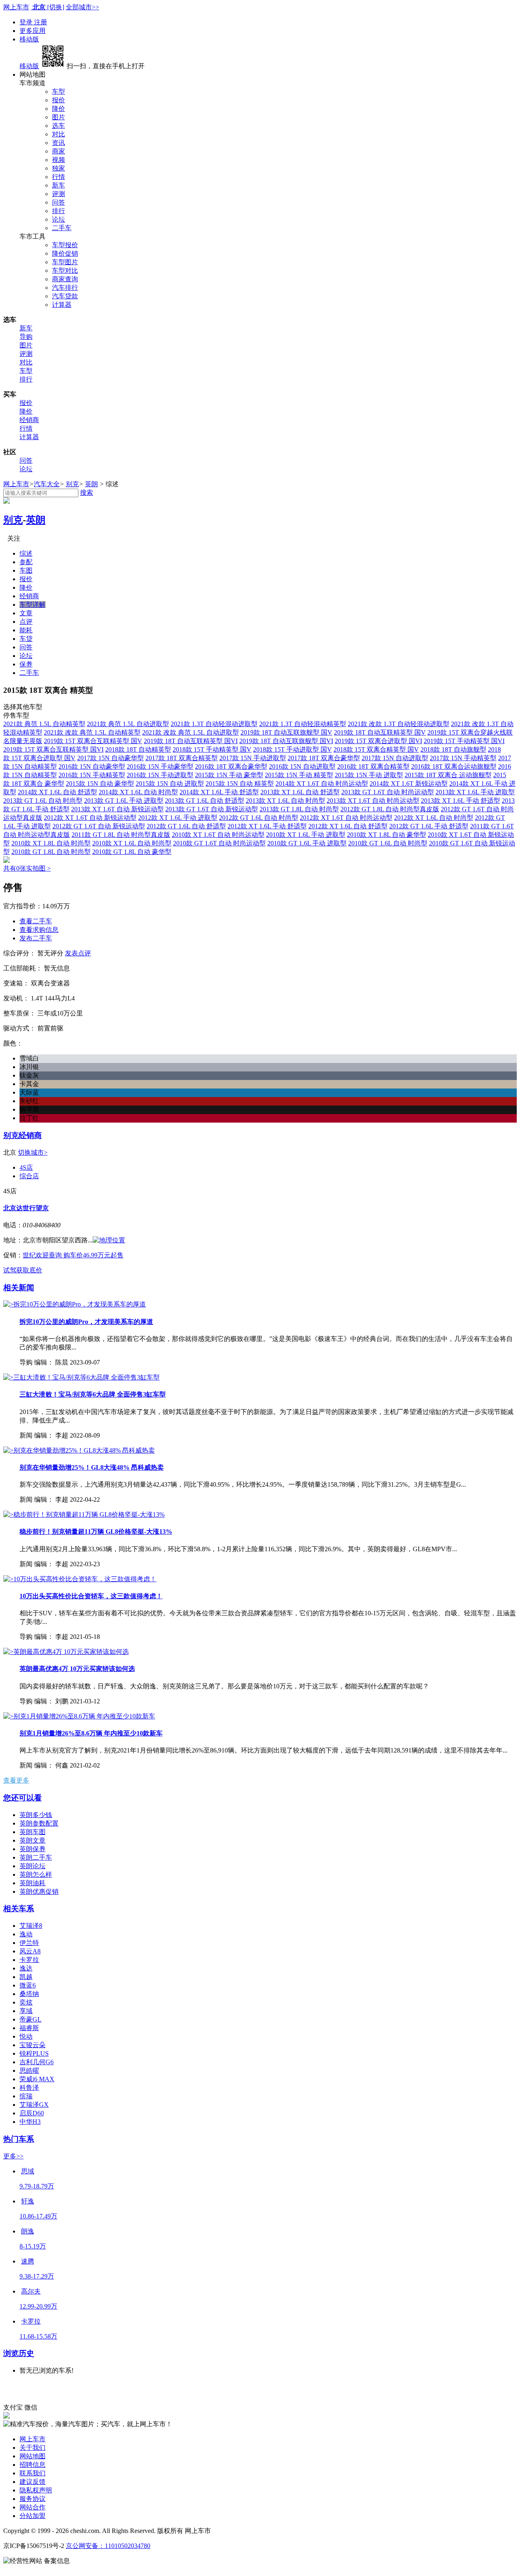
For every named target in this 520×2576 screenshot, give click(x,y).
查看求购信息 (39, 930)
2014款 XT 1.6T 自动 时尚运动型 (322, 784)
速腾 (28, 2261)
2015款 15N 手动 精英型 (299, 775)
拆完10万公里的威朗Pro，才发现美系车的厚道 (86, 1322)
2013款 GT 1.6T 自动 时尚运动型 (388, 792)
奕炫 (26, 2002)
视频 (58, 160)
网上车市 (16, 7)
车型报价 (65, 245)
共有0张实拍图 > (27, 868)
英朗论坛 (32, 1866)
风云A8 (30, 1951)
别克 (72, 484)
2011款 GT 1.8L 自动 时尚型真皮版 (121, 835)
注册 (41, 22)
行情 (58, 177)
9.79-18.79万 (37, 2186)
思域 (28, 2171)
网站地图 (32, 2456)
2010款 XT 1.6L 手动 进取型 (306, 835)
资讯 (58, 143)
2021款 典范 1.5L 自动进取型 (128, 724)
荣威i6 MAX (37, 2079)
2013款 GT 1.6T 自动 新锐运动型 (212, 809)
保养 (26, 664)
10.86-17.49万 (38, 2216)
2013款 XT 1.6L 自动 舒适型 (300, 792)
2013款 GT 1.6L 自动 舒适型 (205, 801)
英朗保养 (32, 1849)
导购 (26, 337)
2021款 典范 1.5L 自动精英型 (44, 724)
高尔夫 (31, 2291)
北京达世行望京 (26, 1208)
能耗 (26, 630)
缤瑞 (26, 2096)
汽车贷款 (65, 296)
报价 (58, 100)
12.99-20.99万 (38, 2306)
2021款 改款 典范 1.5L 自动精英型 (92, 732)
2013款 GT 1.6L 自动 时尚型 (43, 801)
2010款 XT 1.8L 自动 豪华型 (387, 835)
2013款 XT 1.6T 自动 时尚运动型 (373, 801)
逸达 (26, 1968)
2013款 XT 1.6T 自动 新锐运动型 (117, 809)
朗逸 (28, 2231)
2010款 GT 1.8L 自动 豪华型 (132, 852)
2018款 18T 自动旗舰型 (453, 749)
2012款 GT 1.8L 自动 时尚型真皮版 (390, 809)
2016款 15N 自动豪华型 (92, 766)
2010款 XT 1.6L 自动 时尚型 (132, 843)
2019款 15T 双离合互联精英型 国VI (53, 749)
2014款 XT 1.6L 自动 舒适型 (57, 792)
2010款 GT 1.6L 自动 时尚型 (388, 843)
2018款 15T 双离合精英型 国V (376, 749)
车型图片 (65, 262)
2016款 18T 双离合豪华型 (231, 766)
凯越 (26, 1977)
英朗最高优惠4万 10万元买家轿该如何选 (77, 1669)
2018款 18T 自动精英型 (138, 749)
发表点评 (78, 953)
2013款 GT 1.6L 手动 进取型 (124, 801)
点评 (26, 622)
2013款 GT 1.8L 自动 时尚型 (299, 809)
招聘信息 (32, 2465)
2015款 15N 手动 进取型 (369, 775)
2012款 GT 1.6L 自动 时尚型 (259, 818)
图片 (58, 117)
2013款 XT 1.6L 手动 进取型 (475, 792)
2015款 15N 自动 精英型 (240, 784)
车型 (58, 92)
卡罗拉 (29, 1960)
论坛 (58, 219)
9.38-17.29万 (37, 2276)
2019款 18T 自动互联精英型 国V (380, 732)
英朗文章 (32, 1840)
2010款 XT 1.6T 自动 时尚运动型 (218, 835)
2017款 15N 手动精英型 (463, 758)
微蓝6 (28, 1985)
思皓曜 (29, 2071)
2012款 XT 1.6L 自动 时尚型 (434, 818)
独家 (58, 168)
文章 (26, 613)
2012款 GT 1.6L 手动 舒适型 (429, 826)
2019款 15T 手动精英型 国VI (464, 741)
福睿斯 (29, 2028)
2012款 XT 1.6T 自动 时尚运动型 (346, 818)
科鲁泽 (29, 2088)
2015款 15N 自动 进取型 (170, 784)
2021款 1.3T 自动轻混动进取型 (214, 724)
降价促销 (65, 253)
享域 (26, 2011)
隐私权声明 (36, 2490)
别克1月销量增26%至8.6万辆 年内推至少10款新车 (91, 1733)
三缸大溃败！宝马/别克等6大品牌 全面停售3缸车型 (93, 1394)
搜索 (87, 493)
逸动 (26, 1934)
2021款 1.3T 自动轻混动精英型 (303, 724)
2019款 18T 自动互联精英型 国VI (191, 741)
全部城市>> (82, 7)
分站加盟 (32, 2516)
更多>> (13, 2156)
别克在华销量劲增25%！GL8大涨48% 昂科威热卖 (92, 1467)
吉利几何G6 (37, 2062)
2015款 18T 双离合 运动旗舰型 (448, 775)
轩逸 (28, 2201)
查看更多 (16, 1780)
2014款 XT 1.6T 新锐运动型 (409, 784)
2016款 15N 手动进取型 (160, 775)
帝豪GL (30, 2019)
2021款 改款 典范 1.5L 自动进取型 (191, 732)
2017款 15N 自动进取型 (395, 758)
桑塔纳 (29, 1994)
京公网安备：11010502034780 (108, 2546)
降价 (58, 109)
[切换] (56, 7)
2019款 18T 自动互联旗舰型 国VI (286, 741)
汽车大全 (47, 484)
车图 (26, 570)
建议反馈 (32, 2482)
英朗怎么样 (36, 1874)
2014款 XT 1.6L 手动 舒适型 (219, 792)
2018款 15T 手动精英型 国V (212, 749)
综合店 (29, 1176)
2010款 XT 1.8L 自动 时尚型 (51, 843)
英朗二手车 (36, 1857)
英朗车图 (32, 1832)
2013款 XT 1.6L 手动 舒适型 (460, 801)
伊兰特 (29, 1943)
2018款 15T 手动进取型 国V (292, 749)
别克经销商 (23, 1135)
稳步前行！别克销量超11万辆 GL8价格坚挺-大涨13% (96, 1532)
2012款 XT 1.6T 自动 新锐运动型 (90, 818)
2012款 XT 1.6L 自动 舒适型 (348, 826)
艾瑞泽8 (31, 1926)
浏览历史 (19, 2353)
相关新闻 (19, 1288)
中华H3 (30, 2122)
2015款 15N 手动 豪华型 (229, 775)
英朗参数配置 (39, 1823)
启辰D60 (32, 2113)
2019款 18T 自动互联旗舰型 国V (286, 732)
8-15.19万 (33, 2246)
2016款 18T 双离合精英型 (373, 766)
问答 (58, 202)
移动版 (29, 39)
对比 (58, 134)
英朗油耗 (32, 1883)
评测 (58, 194)
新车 (58, 185)
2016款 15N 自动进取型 (302, 766)
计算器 (62, 305)
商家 (58, 151)
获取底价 (29, 1270)
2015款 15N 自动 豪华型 (100, 784)
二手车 (62, 228)
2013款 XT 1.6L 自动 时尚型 (285, 801)
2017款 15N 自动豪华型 (110, 758)
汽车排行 (65, 288)
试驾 (10, 1270)
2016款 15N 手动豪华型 (160, 766)
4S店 (26, 1167)
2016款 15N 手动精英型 (92, 775)
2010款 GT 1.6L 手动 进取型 (307, 843)
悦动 (26, 2036)
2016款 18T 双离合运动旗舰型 (454, 766)
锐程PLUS (34, 2053)
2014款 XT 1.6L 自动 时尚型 (138, 792)
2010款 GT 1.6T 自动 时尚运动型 (219, 843)
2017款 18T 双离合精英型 (182, 758)
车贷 (26, 639)
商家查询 (65, 279)
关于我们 (32, 2448)
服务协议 (32, 2499)
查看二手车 (36, 921)
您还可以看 (23, 1798)
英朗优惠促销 (39, 1892)
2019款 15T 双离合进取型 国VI (378, 741)
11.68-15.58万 (38, 2336)
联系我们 (32, 2473)
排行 (58, 211)
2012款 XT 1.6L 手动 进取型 (178, 818)
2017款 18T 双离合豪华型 (324, 758)
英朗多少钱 (36, 1815)
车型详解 (32, 605)
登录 (27, 22)
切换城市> (33, 1152)
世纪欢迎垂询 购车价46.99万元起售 (73, 1255)
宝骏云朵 (32, 2045)
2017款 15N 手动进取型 (253, 758)
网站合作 (32, 2507)
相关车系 (19, 1909)
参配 (26, 562)
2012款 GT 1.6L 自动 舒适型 (186, 826)
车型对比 (65, 271)
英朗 (91, 484)
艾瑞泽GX (34, 2105)
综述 (26, 553)
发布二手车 (36, 938)
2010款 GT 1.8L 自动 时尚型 (51, 852)
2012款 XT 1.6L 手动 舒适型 (267, 826)
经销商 (29, 420)
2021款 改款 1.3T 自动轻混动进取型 (399, 724)
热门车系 (19, 2139)
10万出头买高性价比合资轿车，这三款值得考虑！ (91, 1596)
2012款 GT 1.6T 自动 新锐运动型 (99, 826)
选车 (58, 126)
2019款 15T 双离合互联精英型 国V (93, 741)
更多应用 (32, 31)
